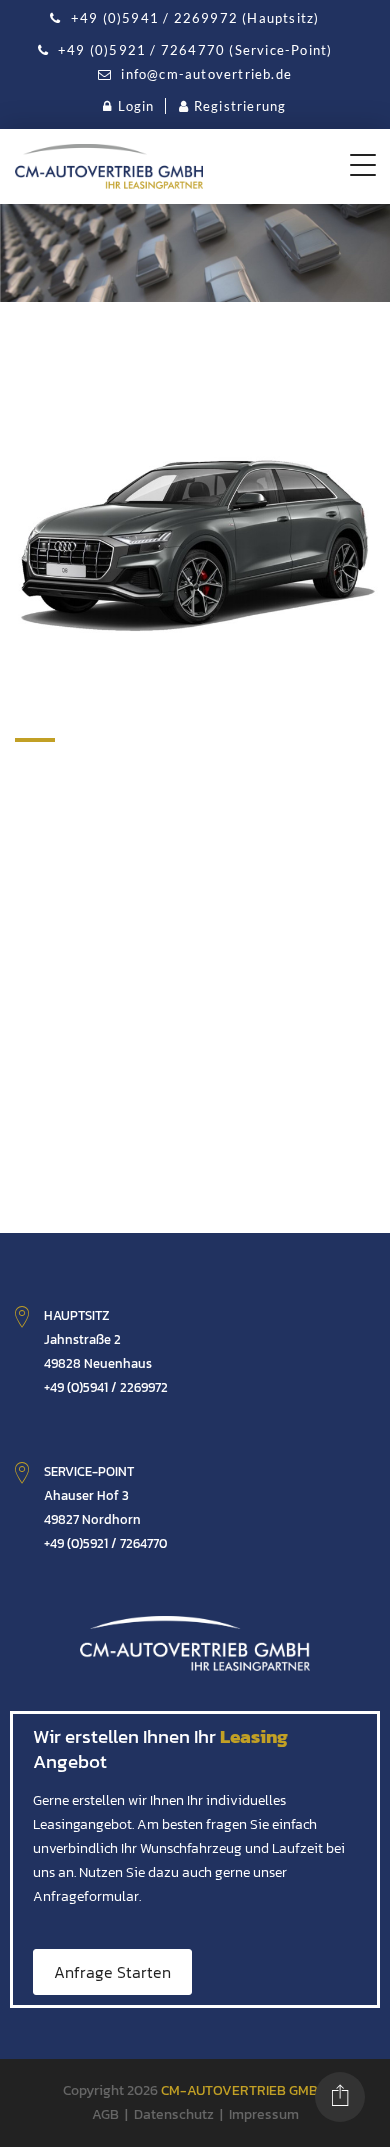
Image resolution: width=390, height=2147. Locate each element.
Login (136, 106)
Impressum (264, 2114)
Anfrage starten (112, 1972)
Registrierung (240, 106)
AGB (105, 2114)
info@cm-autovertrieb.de (204, 74)
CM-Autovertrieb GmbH (244, 2090)
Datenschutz (174, 2114)
